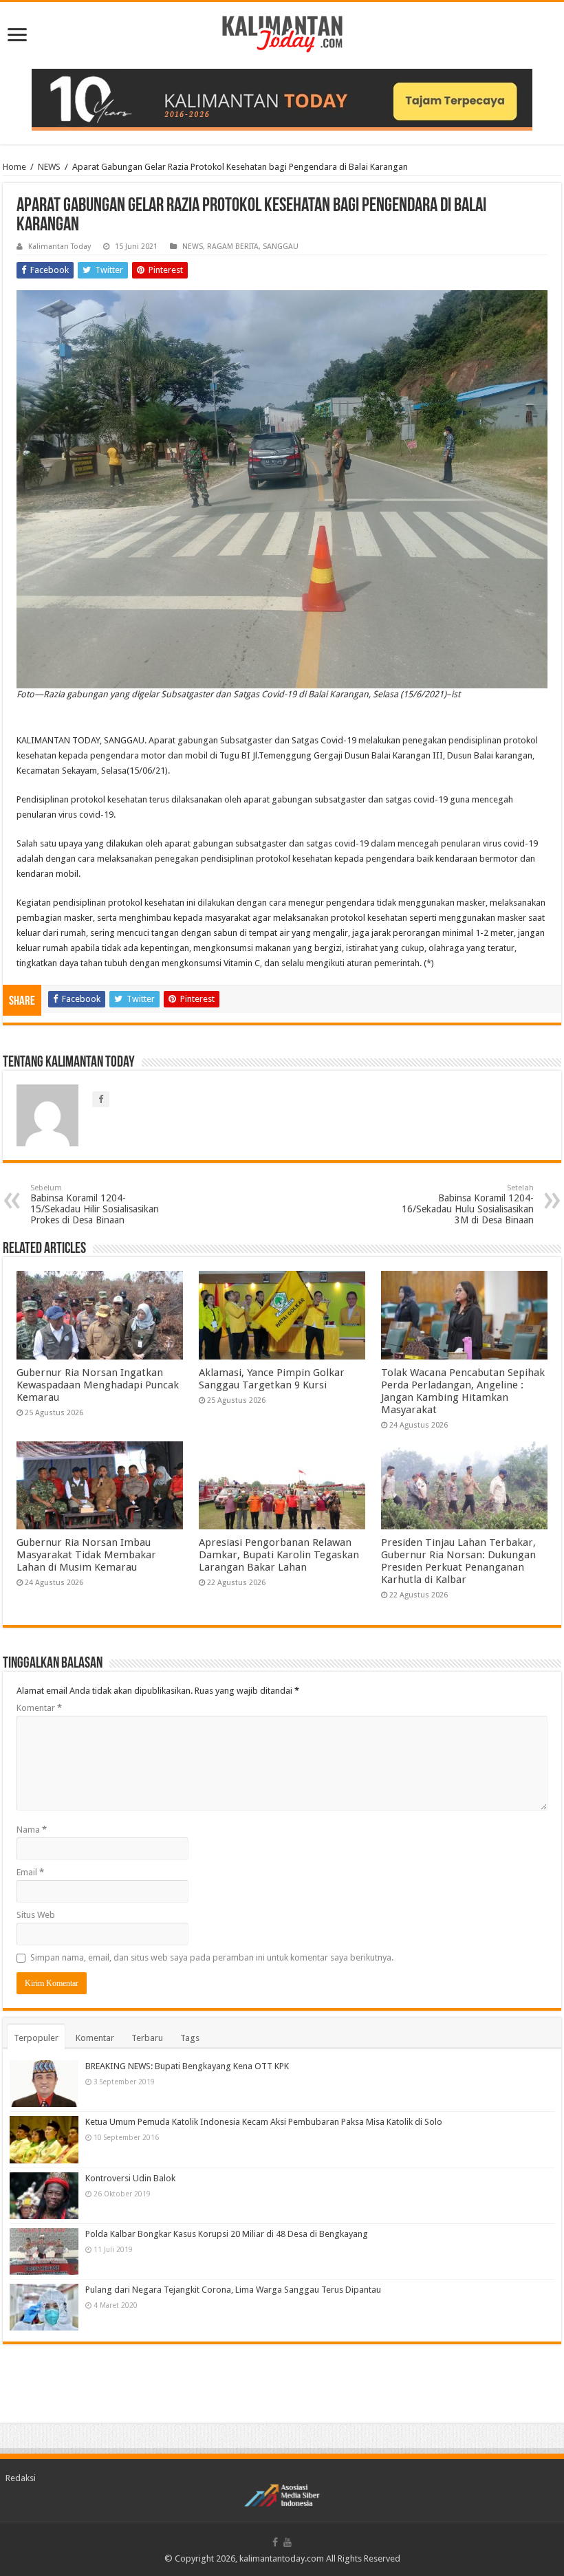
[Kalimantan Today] (282, 33)
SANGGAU (281, 247)
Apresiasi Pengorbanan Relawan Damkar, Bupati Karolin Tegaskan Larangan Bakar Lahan (279, 1555)
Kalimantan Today (59, 247)
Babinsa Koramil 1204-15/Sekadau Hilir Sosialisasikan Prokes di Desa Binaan (95, 1204)
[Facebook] (275, 2542)
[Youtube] (288, 2542)
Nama (32, 1830)
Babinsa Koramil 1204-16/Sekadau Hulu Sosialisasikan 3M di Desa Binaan (468, 1204)
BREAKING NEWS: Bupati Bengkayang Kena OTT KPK (187, 2066)
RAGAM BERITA (233, 247)
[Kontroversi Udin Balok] (44, 2196)
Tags (190, 2038)
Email (30, 1872)
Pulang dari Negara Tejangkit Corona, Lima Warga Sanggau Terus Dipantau (233, 2290)
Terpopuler (36, 2038)
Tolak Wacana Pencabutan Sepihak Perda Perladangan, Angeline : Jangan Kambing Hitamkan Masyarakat (463, 1391)
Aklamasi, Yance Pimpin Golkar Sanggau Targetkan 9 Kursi (272, 1379)
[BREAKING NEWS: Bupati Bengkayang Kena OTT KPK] (44, 2084)
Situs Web (36, 1915)
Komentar (39, 1708)
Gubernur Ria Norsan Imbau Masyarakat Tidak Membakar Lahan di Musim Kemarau (86, 1555)
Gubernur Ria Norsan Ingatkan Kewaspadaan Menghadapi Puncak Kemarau (98, 1385)
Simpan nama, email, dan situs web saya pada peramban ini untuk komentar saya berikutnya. (212, 1957)
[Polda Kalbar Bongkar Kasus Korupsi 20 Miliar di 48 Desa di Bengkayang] (44, 2251)
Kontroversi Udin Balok (130, 2178)
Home (14, 167)
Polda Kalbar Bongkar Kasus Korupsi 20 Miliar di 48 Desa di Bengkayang (227, 2234)
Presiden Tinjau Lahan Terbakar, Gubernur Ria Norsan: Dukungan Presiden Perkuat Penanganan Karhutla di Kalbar (458, 1561)
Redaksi (21, 2478)
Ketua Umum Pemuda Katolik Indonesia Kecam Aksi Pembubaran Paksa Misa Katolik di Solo (264, 2122)
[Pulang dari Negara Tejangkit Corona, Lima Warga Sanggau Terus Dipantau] (44, 2307)
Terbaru (147, 2038)
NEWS (49, 167)
